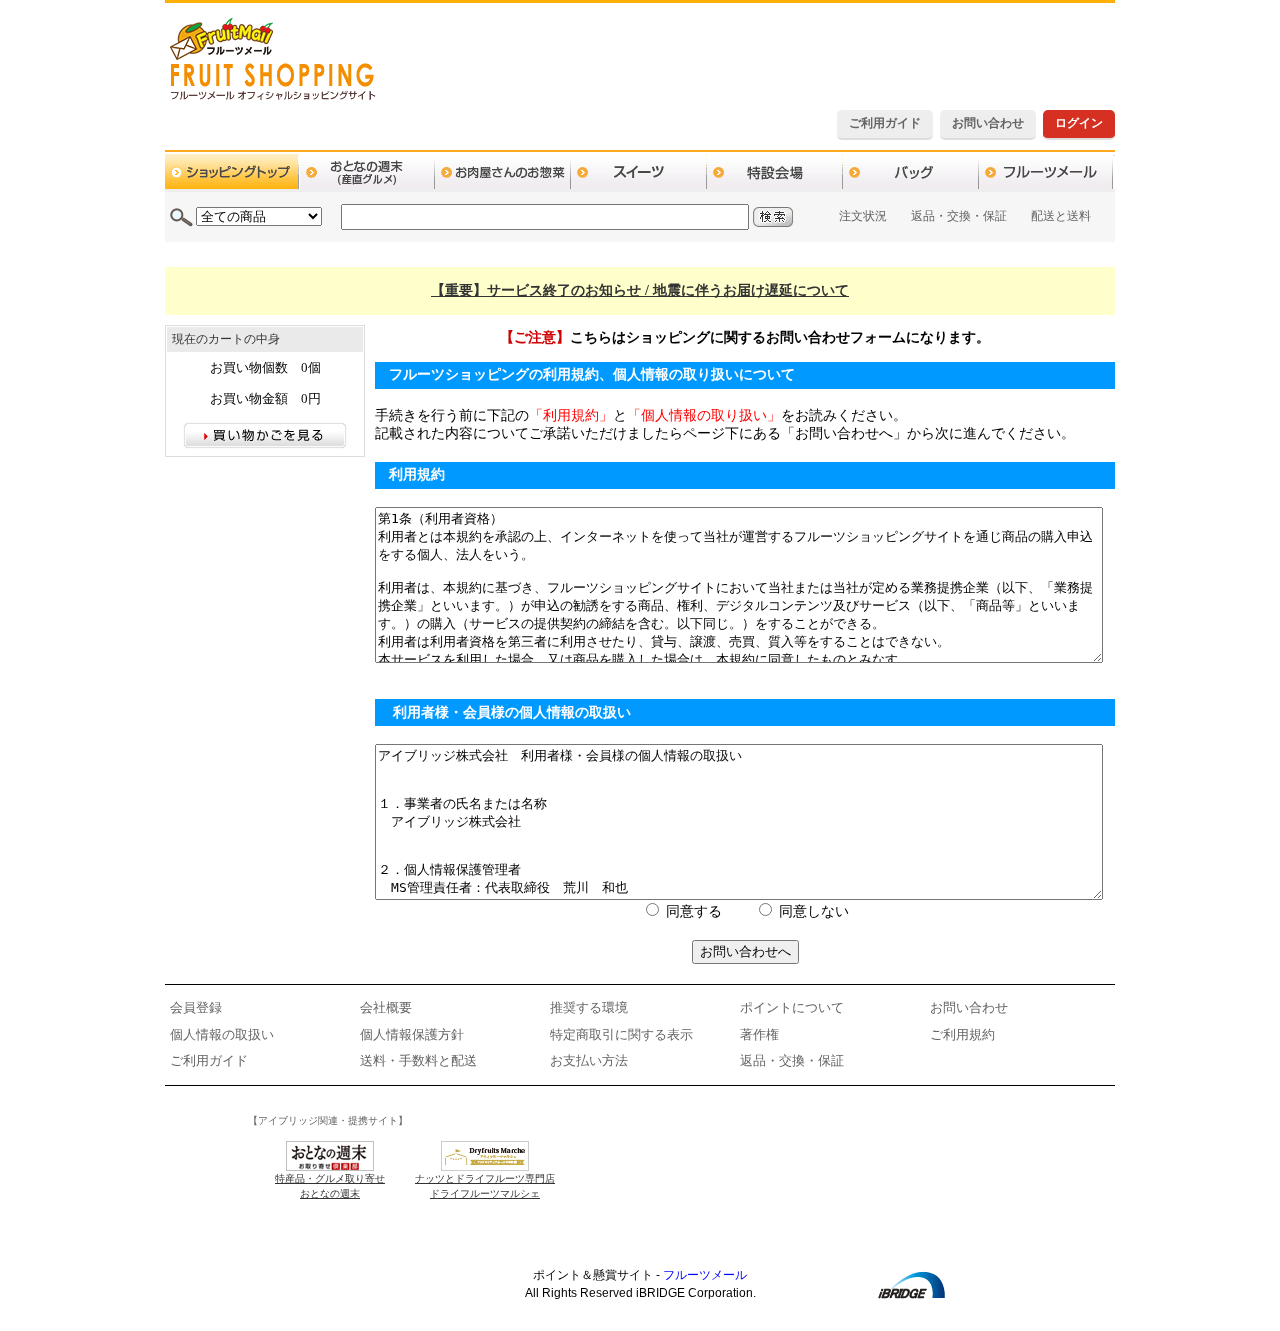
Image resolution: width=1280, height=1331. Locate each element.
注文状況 (863, 216)
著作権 (759, 1034)
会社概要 (386, 1007)
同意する (694, 911)
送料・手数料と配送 (418, 1060)
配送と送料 (1061, 216)
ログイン (1079, 123)
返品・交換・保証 (959, 216)
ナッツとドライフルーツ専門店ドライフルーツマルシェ (485, 1186)
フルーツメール (705, 1275)
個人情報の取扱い (222, 1034)
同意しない (814, 911)
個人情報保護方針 (412, 1034)
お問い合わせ (988, 123)
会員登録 (196, 1007)
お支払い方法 (589, 1060)
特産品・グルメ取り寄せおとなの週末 (330, 1186)
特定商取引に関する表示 (621, 1034)
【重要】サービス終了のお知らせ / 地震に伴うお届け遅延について (640, 290)
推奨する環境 (589, 1007)
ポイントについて (792, 1007)
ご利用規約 (962, 1034)
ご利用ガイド (885, 123)
